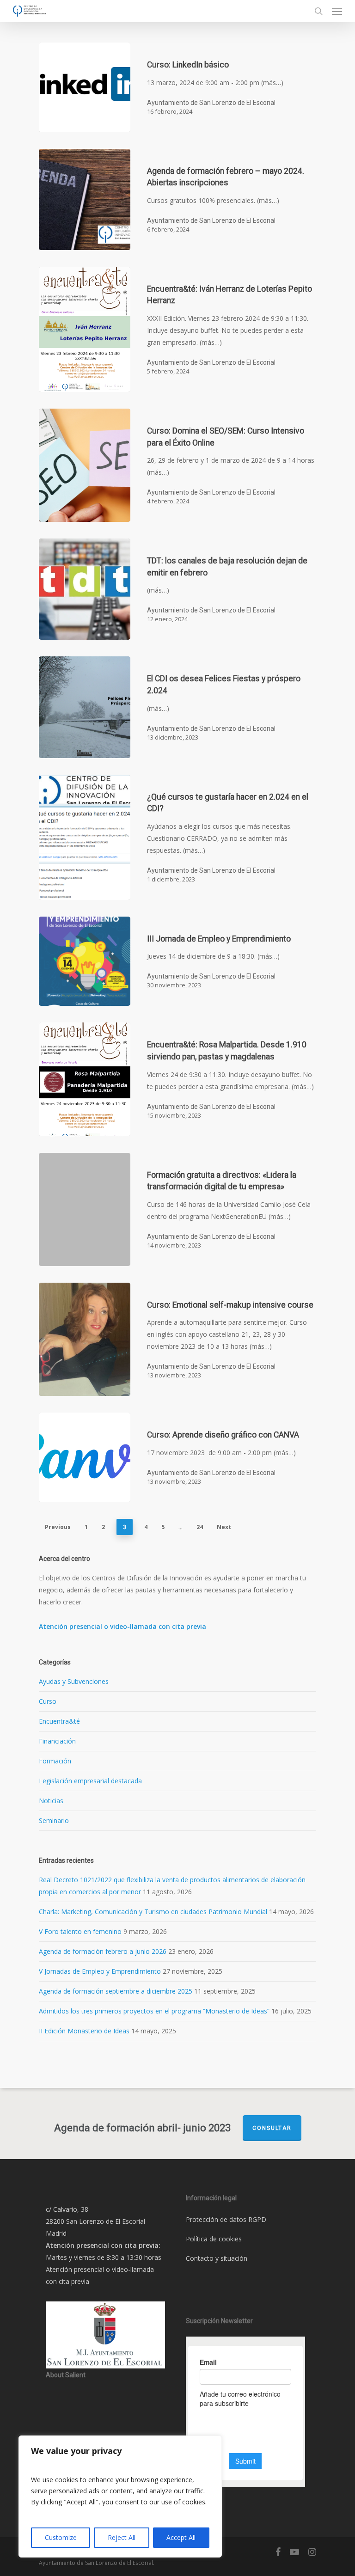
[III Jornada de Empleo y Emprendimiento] (85, 961)
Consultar (272, 2128)
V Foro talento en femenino (80, 1931)
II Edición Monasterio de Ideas (84, 2031)
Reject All (122, 2537)
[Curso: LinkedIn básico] (85, 87)
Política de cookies (214, 2239)
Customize (61, 2537)
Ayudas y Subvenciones (74, 1681)
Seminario (54, 1820)
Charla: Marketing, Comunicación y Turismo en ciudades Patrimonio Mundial (153, 1912)
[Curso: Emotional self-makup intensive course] (85, 1340)
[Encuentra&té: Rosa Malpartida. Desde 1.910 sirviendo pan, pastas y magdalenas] (85, 1079)
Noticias (51, 1801)
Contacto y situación (217, 2258)
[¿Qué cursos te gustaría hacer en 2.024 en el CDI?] (85, 837)
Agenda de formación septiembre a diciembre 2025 (116, 1991)
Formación (55, 1761)
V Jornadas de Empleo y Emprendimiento (100, 1971)
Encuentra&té (59, 1721)
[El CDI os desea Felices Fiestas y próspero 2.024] (85, 707)
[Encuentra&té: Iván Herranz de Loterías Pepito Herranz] (85, 329)
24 (200, 1527)
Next (224, 1527)
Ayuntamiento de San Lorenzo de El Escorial (211, 103)
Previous (58, 1527)
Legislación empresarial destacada (90, 1781)
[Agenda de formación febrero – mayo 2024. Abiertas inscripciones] (85, 199)
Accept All (181, 2537)
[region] (120, 2496)
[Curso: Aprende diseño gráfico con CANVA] (85, 1457)
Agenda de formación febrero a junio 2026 (103, 1951)
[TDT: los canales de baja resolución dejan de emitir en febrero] (85, 589)
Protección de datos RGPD (226, 2219)
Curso (48, 1701)
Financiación (57, 1741)
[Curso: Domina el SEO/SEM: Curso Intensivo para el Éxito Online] (85, 465)
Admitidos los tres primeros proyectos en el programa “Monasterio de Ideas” (154, 2011)
